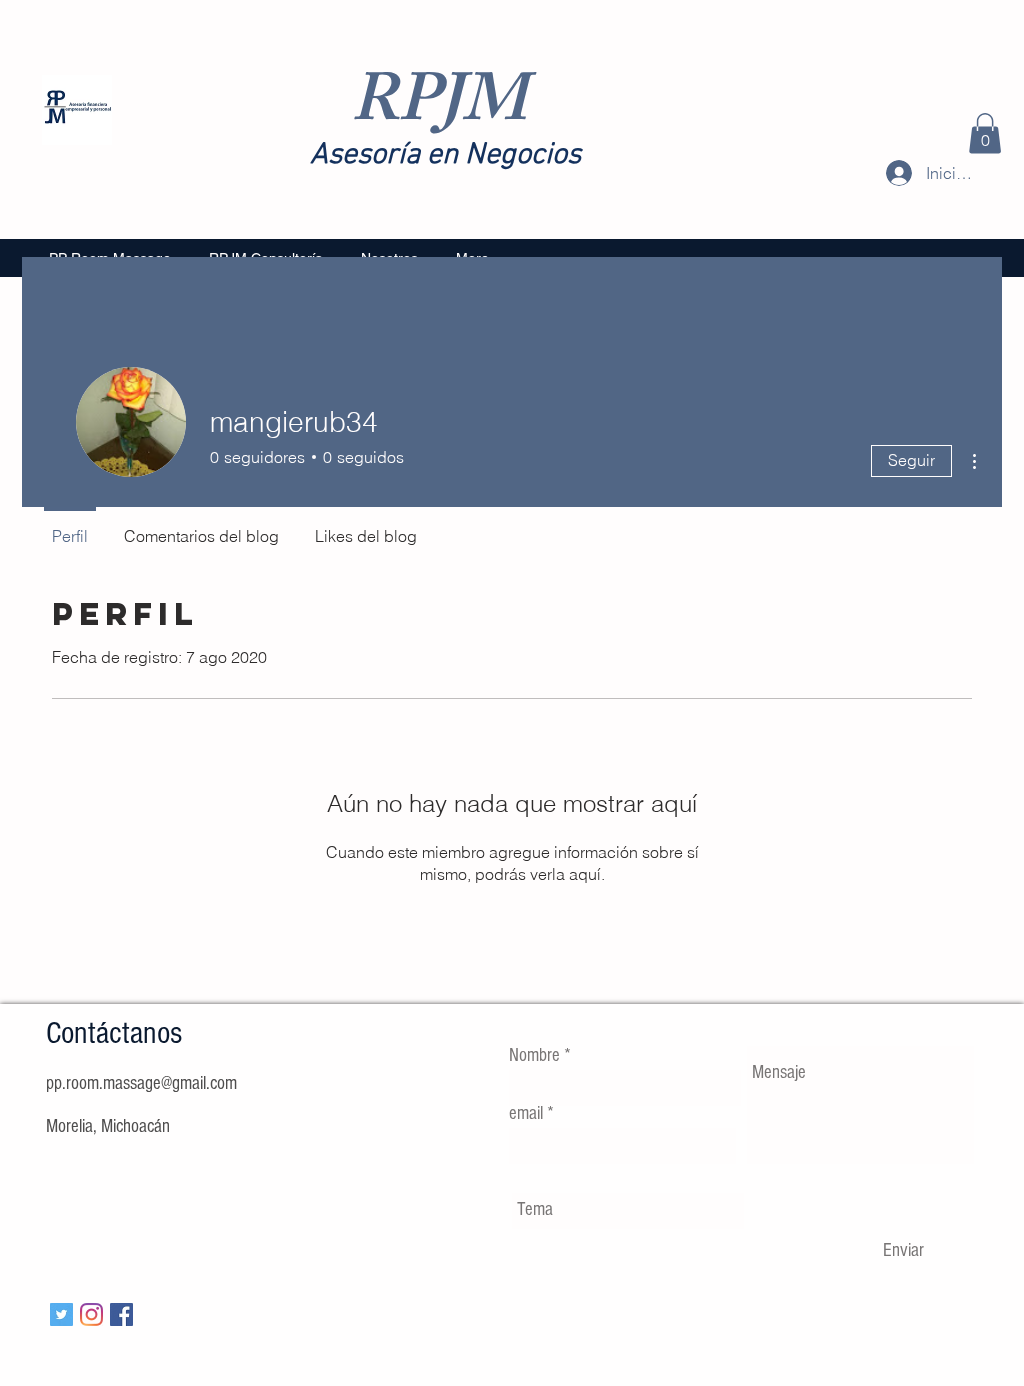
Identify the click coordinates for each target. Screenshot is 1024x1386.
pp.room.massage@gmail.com (141, 1083)
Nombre (534, 1055)
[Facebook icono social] (121, 1314)
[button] (985, 133)
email (526, 1113)
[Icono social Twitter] (61, 1314)
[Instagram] (91, 1314)
